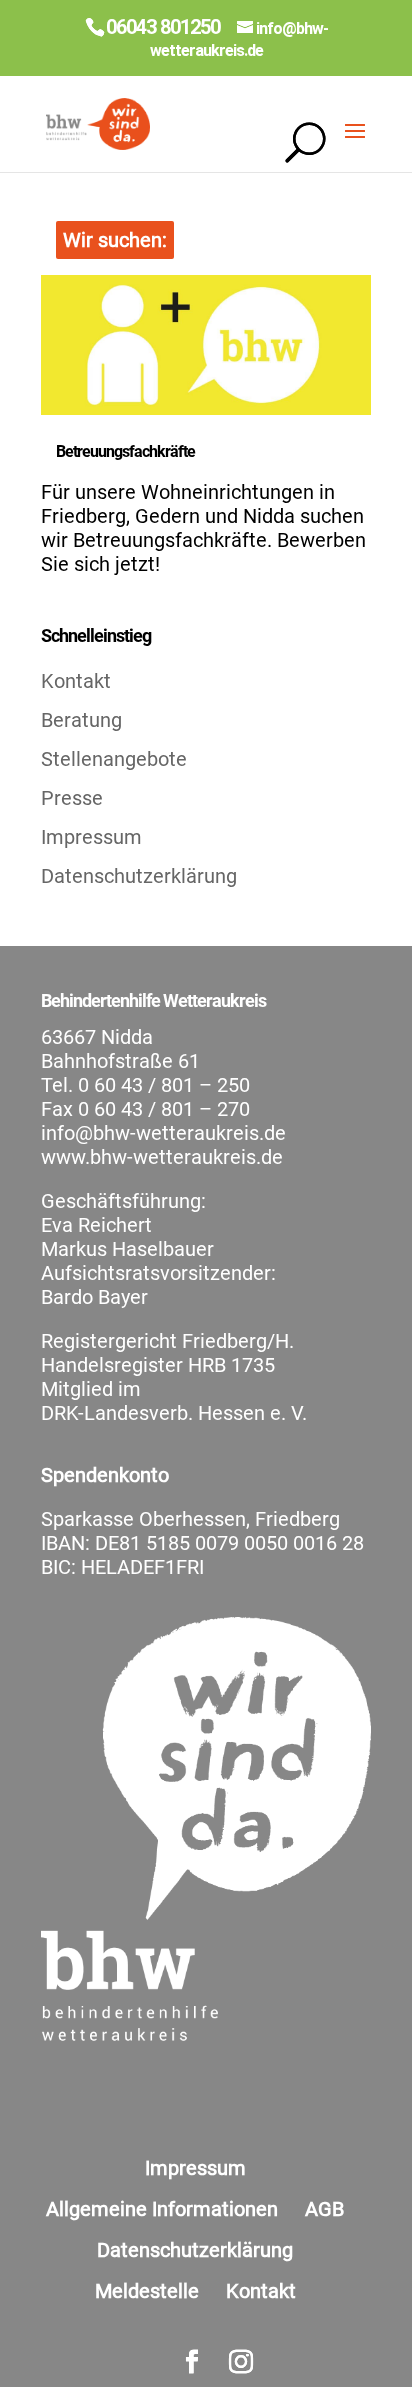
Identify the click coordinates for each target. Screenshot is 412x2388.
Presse (72, 798)
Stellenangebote (114, 759)
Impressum (91, 837)
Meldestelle (147, 2291)
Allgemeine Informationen (162, 2209)
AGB (324, 2209)
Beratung (81, 720)
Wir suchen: (115, 240)
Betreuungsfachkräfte (125, 451)
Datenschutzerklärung (139, 876)
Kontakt (76, 681)
